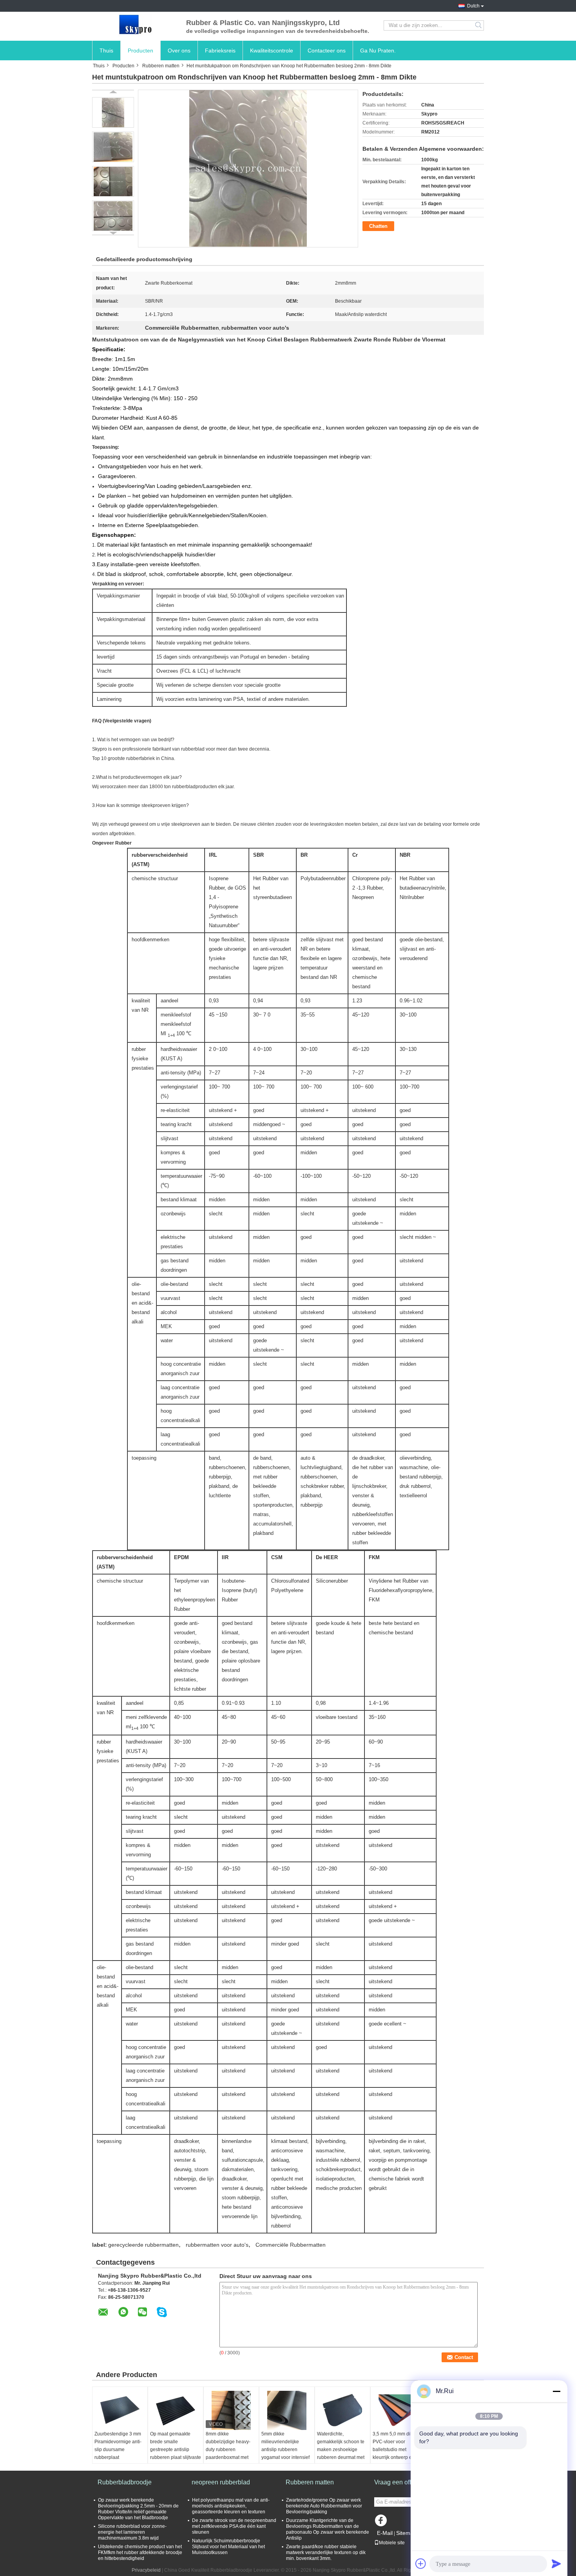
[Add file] (421, 2563)
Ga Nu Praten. (378, 51)
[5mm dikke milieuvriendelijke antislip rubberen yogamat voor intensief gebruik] (287, 2410)
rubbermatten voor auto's (217, 2245)
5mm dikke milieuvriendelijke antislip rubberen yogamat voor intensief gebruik (285, 2450)
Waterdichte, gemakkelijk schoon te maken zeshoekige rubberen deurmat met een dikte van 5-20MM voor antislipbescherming (341, 2457)
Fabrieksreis (220, 51)
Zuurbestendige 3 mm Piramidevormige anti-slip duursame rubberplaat (118, 2446)
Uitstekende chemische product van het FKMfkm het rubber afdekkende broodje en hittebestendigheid (140, 2553)
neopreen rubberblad (221, 2482)
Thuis (106, 51)
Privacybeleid (146, 2570)
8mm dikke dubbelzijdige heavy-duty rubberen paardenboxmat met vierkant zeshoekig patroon (228, 2453)
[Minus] (556, 2391)
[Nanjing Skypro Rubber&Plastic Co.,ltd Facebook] (382, 2522)
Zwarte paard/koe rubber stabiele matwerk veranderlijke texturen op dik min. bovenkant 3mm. (326, 2553)
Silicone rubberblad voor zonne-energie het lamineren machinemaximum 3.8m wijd (132, 2532)
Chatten (378, 226)
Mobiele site (392, 2543)
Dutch (473, 6)
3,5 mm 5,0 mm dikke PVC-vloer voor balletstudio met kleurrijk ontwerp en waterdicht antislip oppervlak (395, 2453)
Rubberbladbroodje (125, 2482)
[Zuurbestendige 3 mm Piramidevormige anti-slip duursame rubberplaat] (120, 2410)
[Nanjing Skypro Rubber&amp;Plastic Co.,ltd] (135, 25)
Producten (140, 51)
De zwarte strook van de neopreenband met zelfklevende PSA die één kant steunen (234, 2526)
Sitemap (406, 2533)
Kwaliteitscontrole (272, 51)
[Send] (556, 2563)
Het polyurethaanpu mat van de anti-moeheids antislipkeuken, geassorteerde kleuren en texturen (231, 2506)
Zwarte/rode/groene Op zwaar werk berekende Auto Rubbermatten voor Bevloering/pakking (324, 2506)
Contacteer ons (327, 51)
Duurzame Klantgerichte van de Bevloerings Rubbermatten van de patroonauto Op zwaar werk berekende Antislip (328, 2529)
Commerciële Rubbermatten (291, 2245)
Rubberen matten (161, 66)
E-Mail (385, 2533)
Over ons (179, 51)
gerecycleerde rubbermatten (143, 2245)
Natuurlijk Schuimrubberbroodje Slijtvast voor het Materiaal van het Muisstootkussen (228, 2547)
